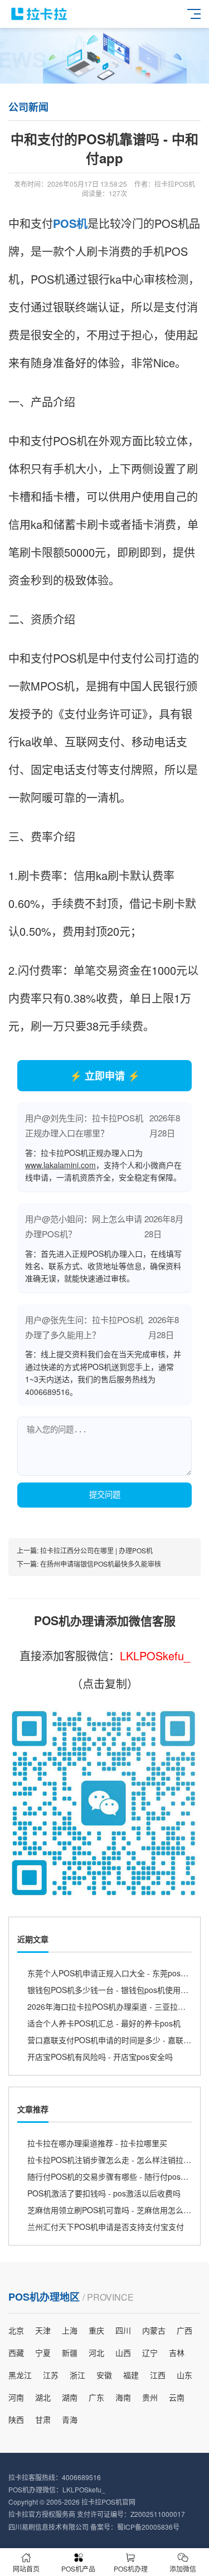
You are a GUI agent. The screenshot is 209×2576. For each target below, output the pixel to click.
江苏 (51, 2375)
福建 (131, 2375)
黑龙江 (20, 2375)
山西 (123, 2353)
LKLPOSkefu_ (155, 1656)
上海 (70, 2330)
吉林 (177, 2353)
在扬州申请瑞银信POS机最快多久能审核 (101, 1564)
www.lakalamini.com (60, 1165)
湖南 (70, 2397)
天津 (43, 2330)
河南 (16, 2397)
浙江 (77, 2375)
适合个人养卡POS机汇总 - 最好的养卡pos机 (104, 2023)
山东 (184, 2375)
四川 (123, 2330)
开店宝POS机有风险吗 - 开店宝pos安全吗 (100, 2057)
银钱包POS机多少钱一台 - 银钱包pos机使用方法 (112, 1990)
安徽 (104, 2375)
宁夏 (43, 2353)
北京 (16, 2330)
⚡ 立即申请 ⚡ (105, 1076)
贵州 (150, 2397)
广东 (96, 2397)
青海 (70, 2419)
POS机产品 (78, 2568)
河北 (96, 2353)
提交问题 (105, 1495)
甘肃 (43, 2419)
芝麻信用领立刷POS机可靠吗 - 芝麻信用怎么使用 (113, 2210)
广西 (184, 2330)
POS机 (70, 223)
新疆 (70, 2353)
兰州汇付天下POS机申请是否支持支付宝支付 (106, 2227)
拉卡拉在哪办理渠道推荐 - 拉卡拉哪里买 (97, 2143)
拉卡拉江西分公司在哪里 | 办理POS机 (96, 1550)
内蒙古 (154, 2330)
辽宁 (150, 2353)
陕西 (16, 2419)
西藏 (16, 2353)
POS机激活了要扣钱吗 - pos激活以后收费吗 (104, 2193)
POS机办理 (131, 2568)
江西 (158, 2375)
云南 (177, 2397)
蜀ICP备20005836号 (148, 2527)
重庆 (96, 2330)
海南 (123, 2397)
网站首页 (26, 2568)
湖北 (43, 2397)
